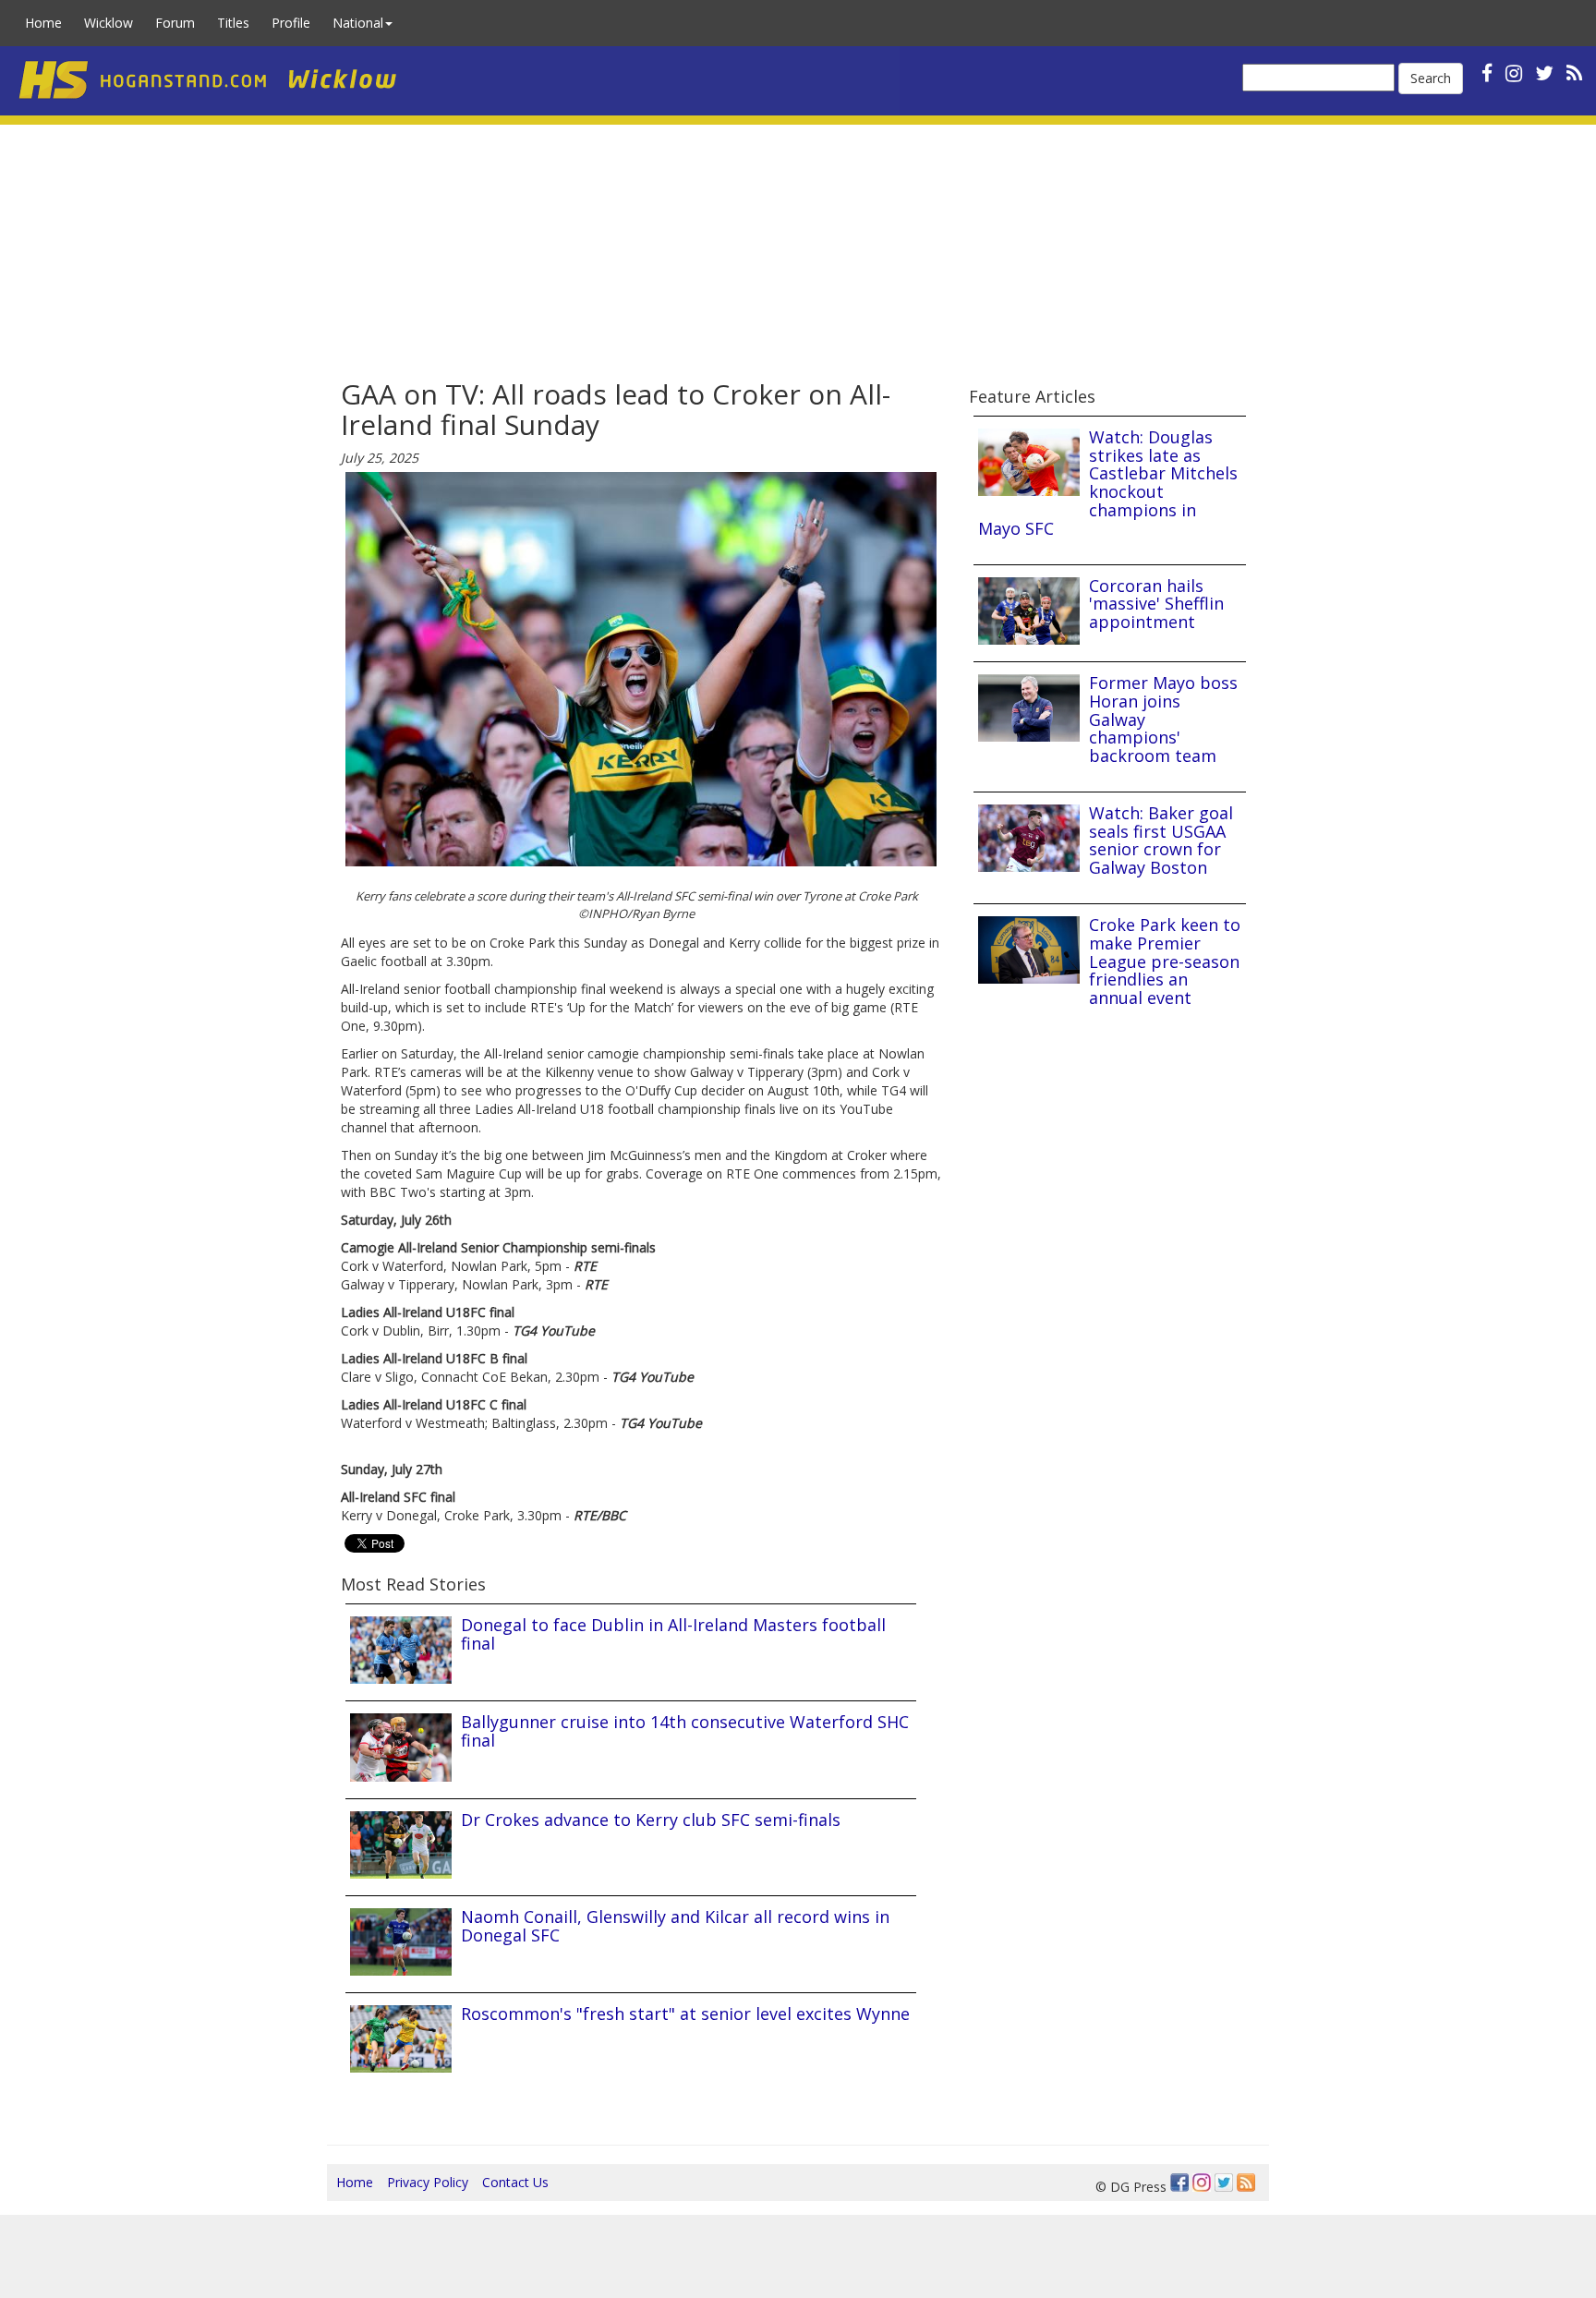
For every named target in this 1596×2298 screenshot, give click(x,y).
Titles (233, 23)
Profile (291, 23)
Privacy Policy (428, 2182)
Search (1431, 78)
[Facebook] (1179, 2183)
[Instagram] (1202, 2183)
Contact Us (515, 2182)
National (358, 23)
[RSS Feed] (1246, 2183)
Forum (175, 23)
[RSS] (1574, 73)
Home (43, 23)
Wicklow (109, 23)
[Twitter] (1224, 2183)
